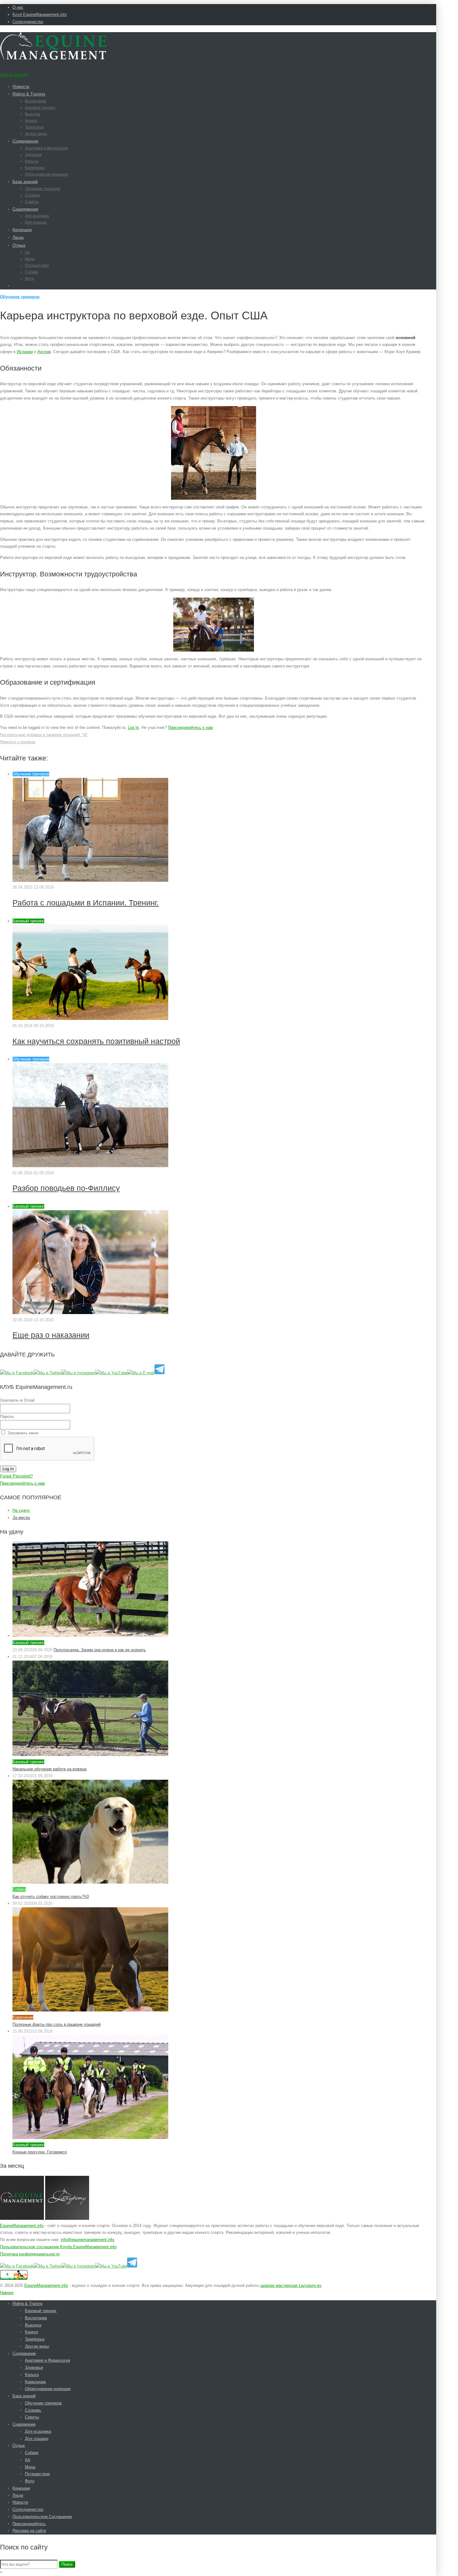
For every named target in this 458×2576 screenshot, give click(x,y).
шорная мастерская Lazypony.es (291, 2285)
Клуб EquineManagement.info (40, 15)
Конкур (31, 121)
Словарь (33, 195)
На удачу (21, 1510)
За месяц (21, 1518)
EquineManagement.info (22, 2226)
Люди (18, 237)
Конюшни (22, 230)
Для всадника (37, 216)
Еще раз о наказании (51, 1335)
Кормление (35, 168)
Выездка (33, 114)
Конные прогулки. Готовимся (40, 2152)
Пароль (7, 1417)
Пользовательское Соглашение (42, 2517)
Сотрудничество (28, 22)
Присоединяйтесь (29, 2524)
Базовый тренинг (40, 108)
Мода (30, 259)
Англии (44, 352)
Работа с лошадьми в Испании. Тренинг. (86, 903)
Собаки (31, 272)
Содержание (25, 141)
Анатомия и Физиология (46, 148)
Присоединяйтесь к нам (190, 728)
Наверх (7, 2293)
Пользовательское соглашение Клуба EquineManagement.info (58, 2247)
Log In (133, 728)
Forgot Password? (16, 1476)
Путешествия (37, 265)
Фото (29, 279)
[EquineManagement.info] (53, 59)
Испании (25, 352)
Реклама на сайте (29, 2531)
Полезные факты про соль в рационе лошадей (57, 2024)
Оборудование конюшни (47, 174)
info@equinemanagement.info (88, 2240)
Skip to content (14, 75)
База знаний (25, 182)
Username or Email (17, 1400)
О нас (18, 7)
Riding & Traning (29, 94)
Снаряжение (25, 209)
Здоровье (33, 155)
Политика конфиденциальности (30, 2254)
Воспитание (36, 101)
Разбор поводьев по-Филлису (66, 1188)
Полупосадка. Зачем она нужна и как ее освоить (100, 1650)
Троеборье (34, 127)
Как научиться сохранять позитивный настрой (96, 1041)
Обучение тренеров (43, 189)
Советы (32, 202)
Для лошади (36, 222)
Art (27, 252)
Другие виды (36, 134)
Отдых (19, 245)
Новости (21, 86)
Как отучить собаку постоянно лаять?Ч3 (51, 1897)
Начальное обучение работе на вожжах (50, 1769)
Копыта (32, 161)
